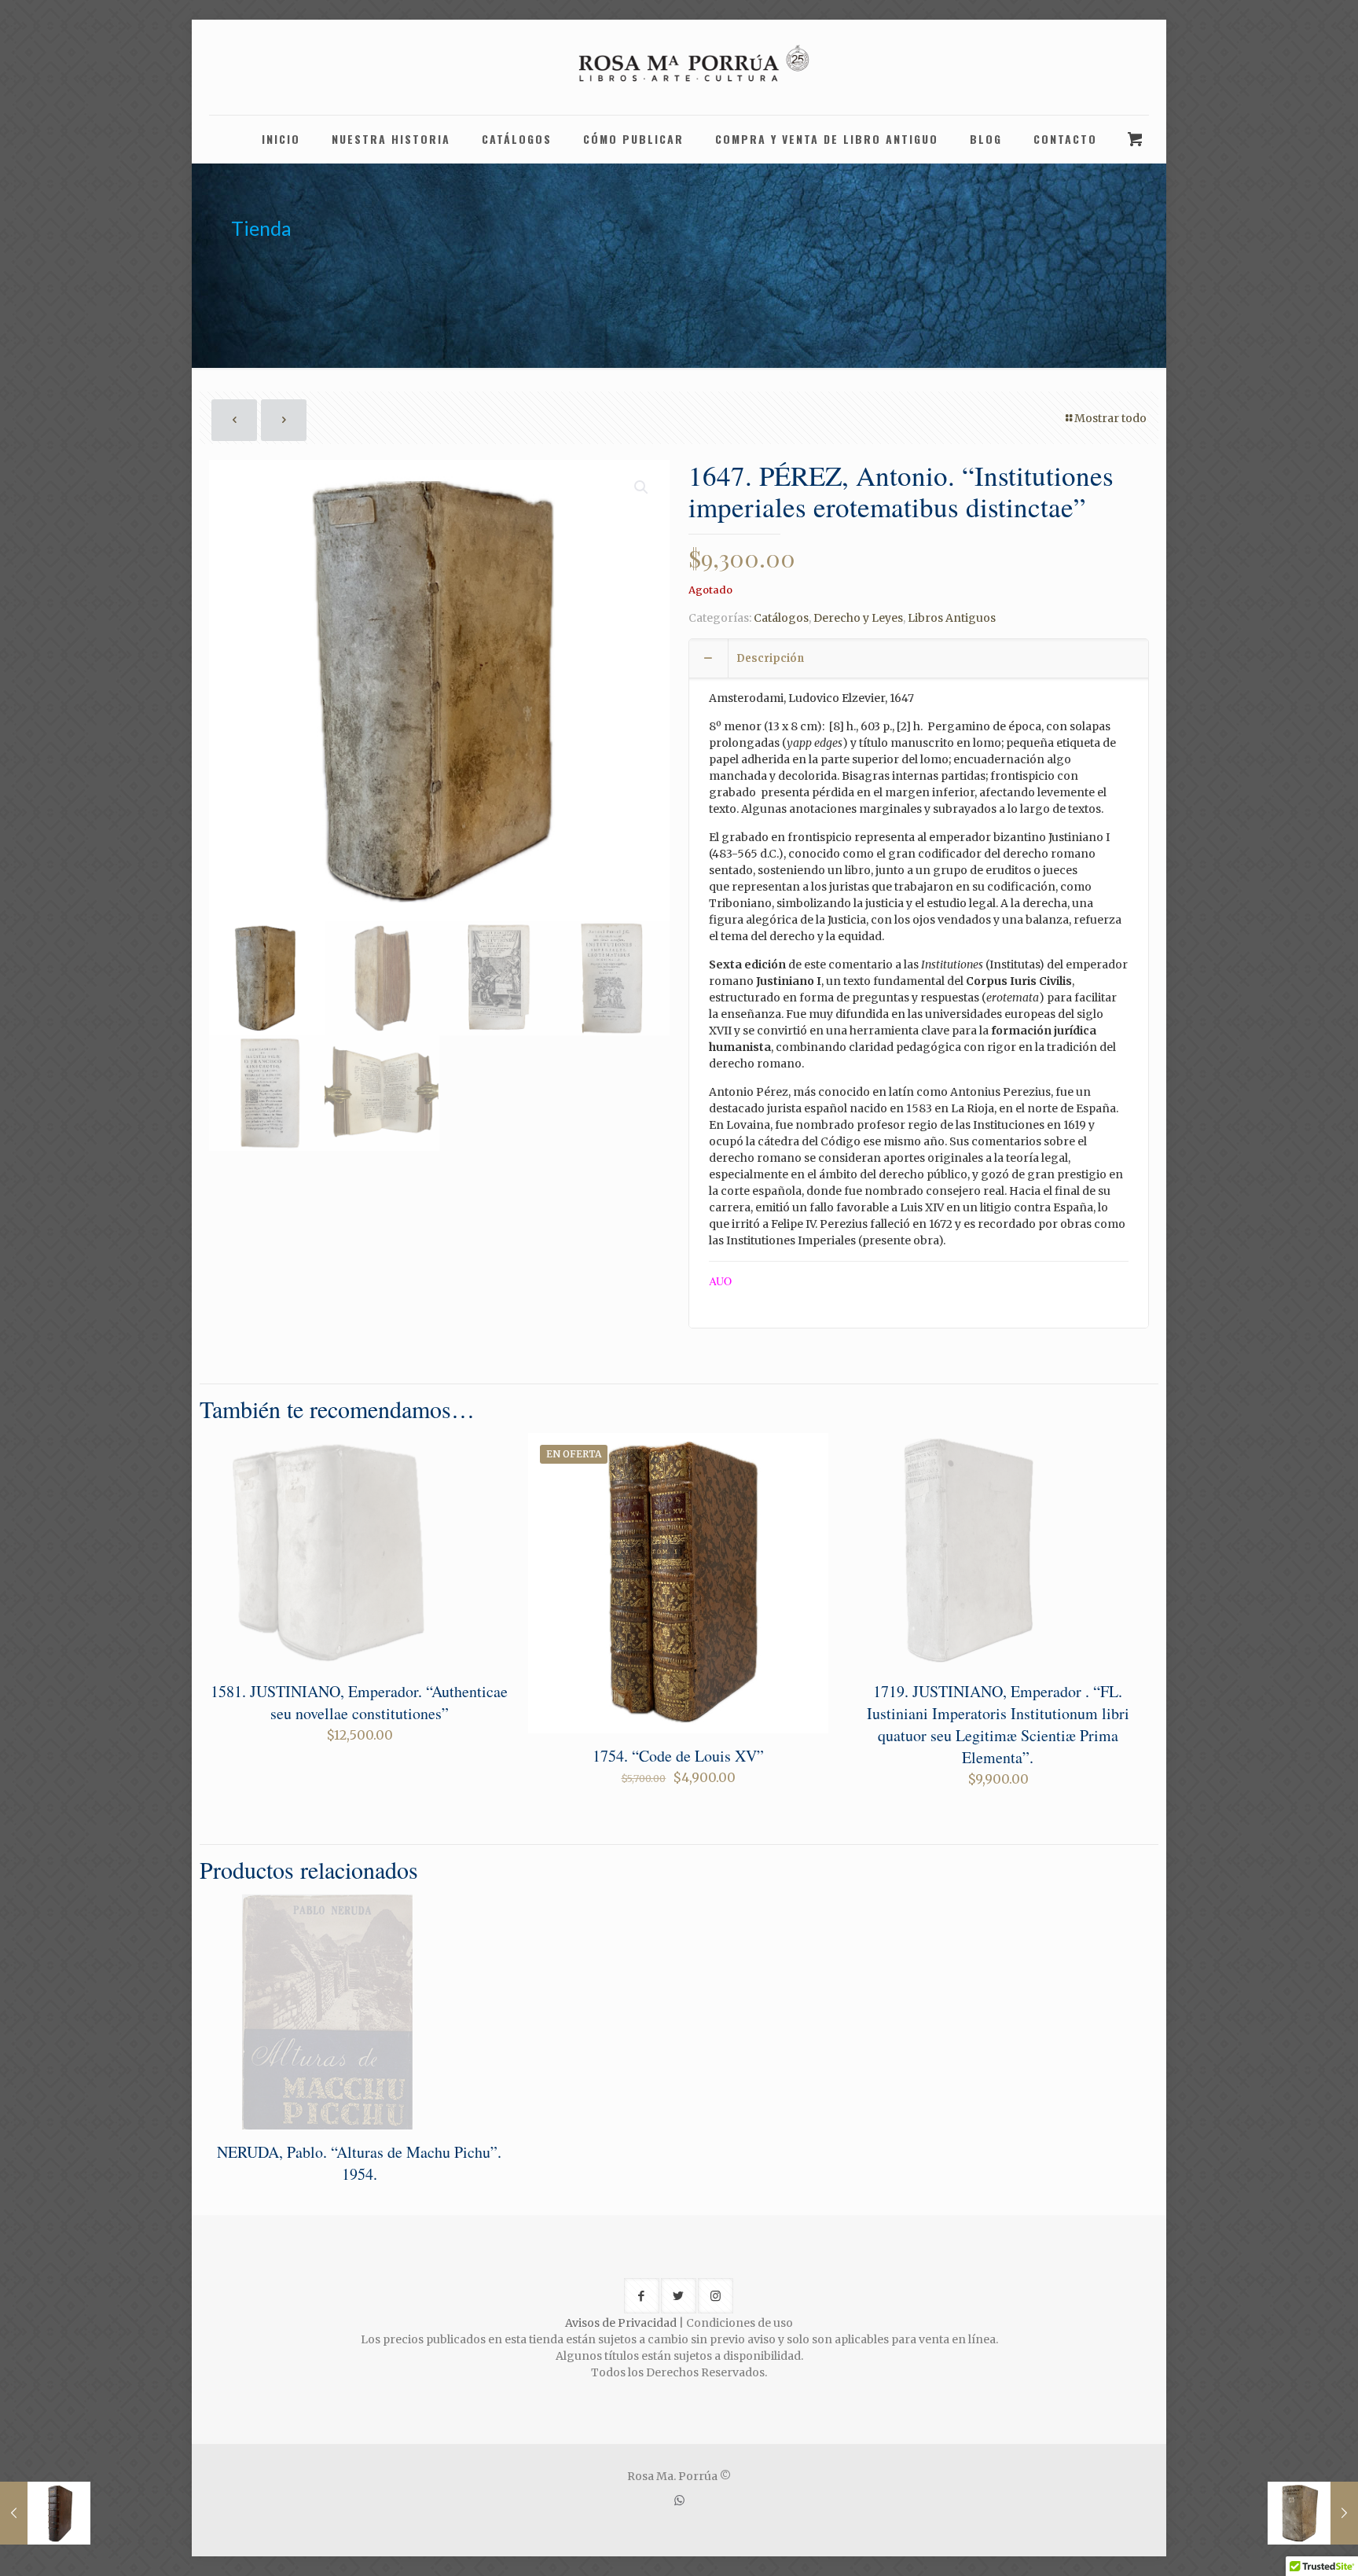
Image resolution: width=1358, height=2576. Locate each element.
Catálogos (781, 618)
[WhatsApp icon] (679, 2500)
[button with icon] (642, 2296)
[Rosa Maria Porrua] (679, 67)
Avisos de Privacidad (621, 2323)
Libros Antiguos (952, 618)
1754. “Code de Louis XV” (678, 1756)
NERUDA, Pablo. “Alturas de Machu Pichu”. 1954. (359, 2163)
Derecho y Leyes (858, 618)
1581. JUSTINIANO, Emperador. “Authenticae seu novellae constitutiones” (359, 1702)
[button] (642, 487)
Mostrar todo (1110, 418)
